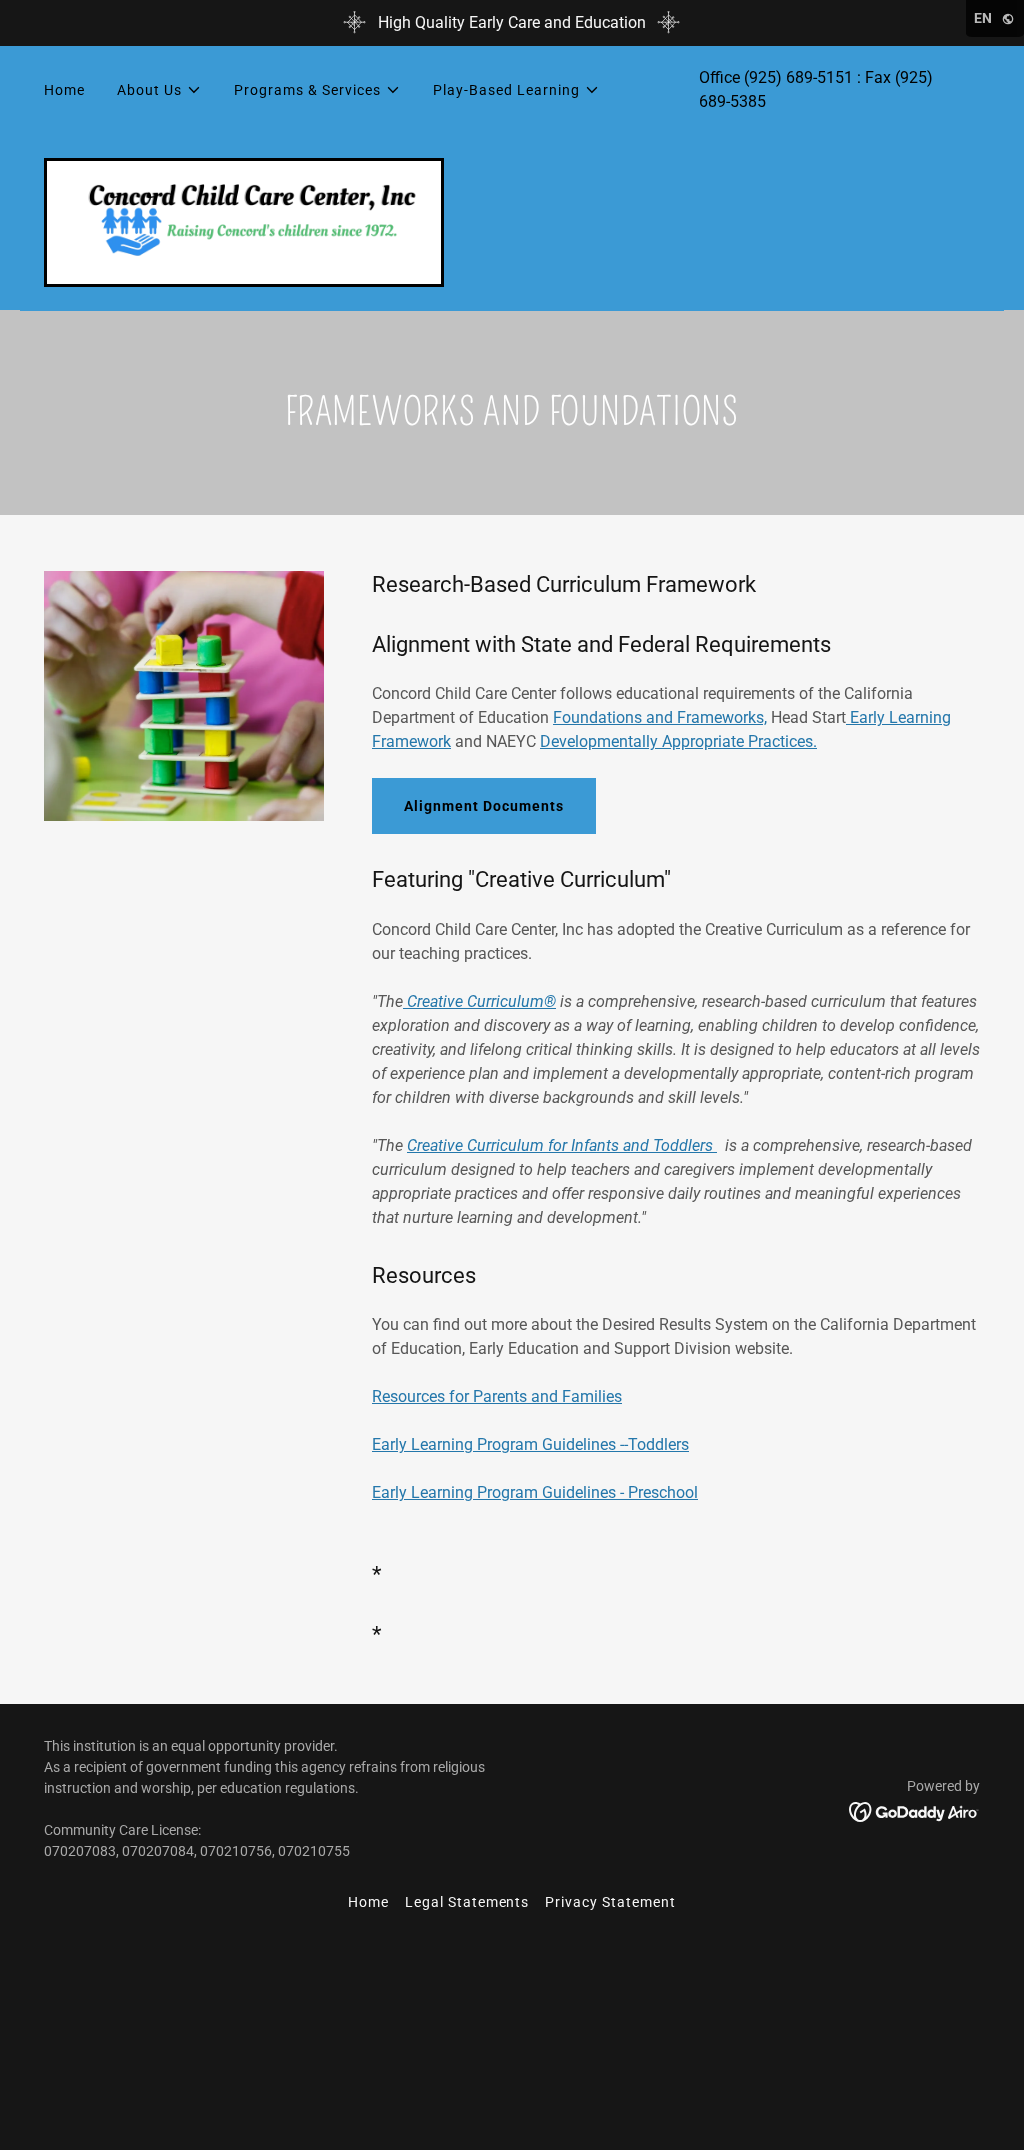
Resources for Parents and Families (497, 1396)
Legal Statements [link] (467, 1902)
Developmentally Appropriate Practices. (678, 741)
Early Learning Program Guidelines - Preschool (535, 1492)
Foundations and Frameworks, (660, 717)
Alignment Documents (484, 806)
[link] (244, 220)
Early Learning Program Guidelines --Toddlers (530, 1444)
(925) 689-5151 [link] (798, 77)
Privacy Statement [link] (610, 1902)
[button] (159, 90)
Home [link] (64, 90)
